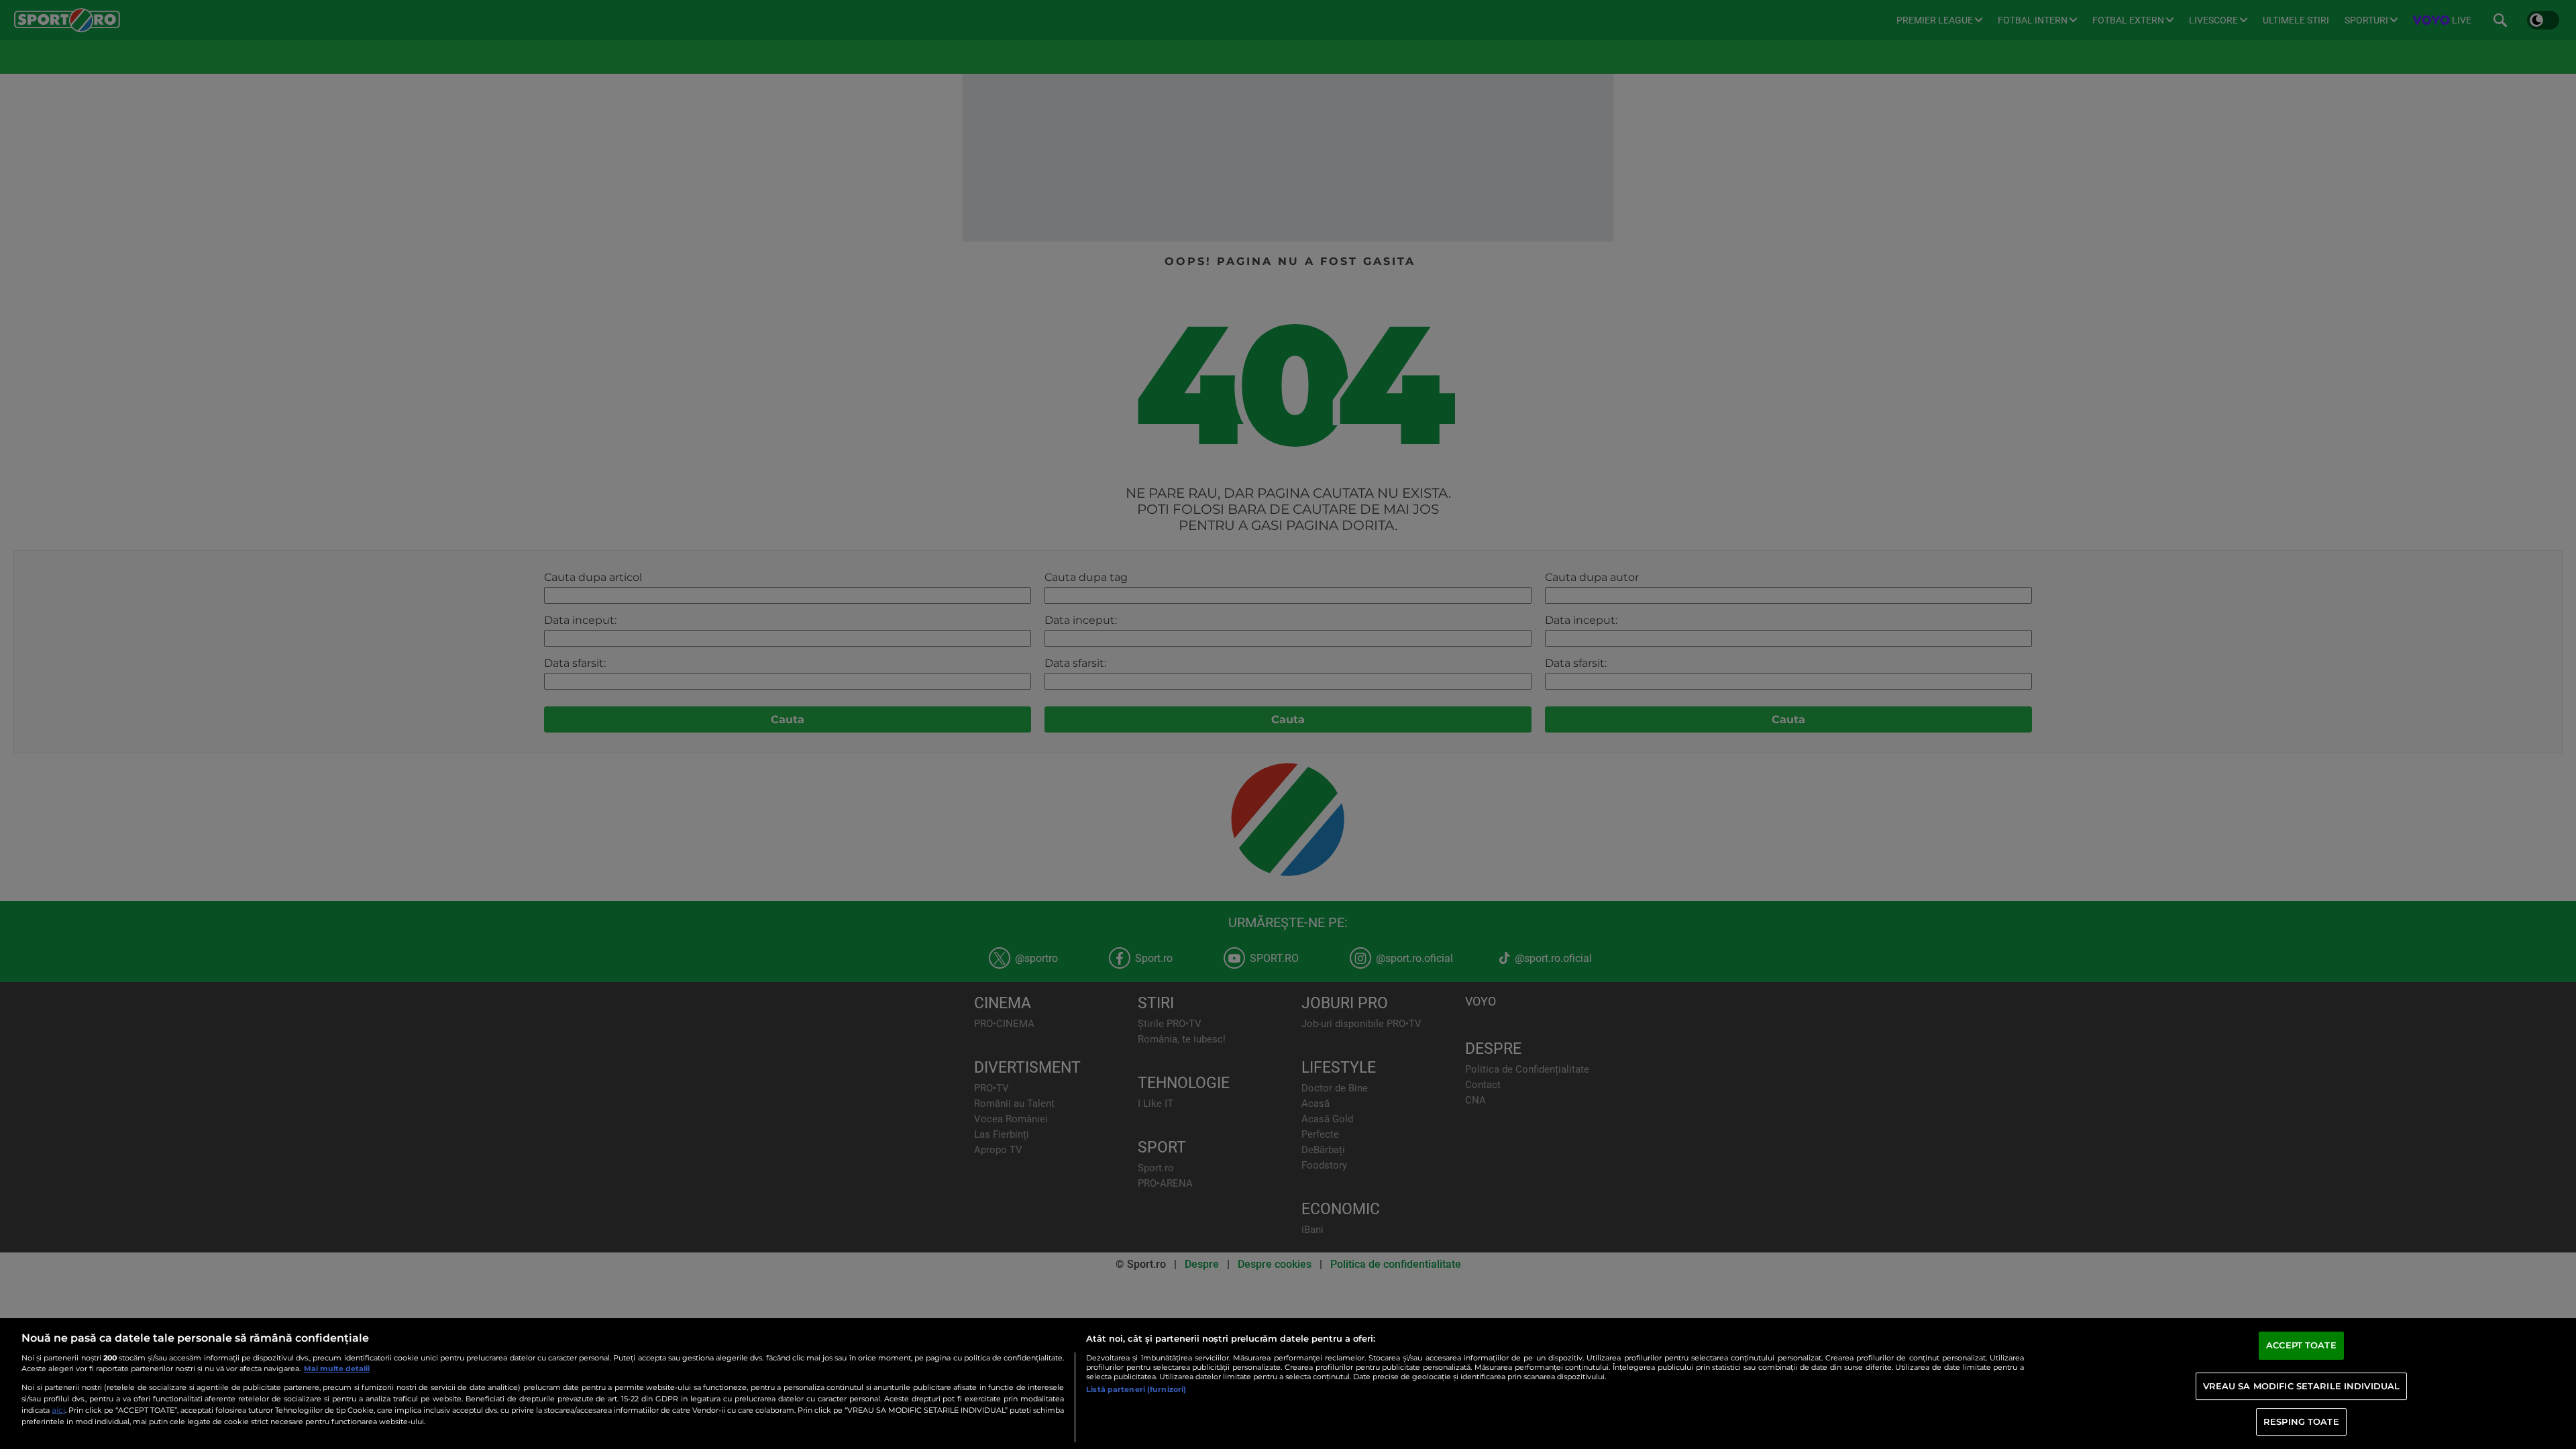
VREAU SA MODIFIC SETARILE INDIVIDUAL (2302, 1386)
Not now (1331, 1343)
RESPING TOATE (2301, 1421)
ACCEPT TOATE (2301, 1346)
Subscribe (1249, 1343)
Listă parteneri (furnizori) (1136, 1389)
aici (58, 1410)
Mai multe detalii (337, 1368)
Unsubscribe (1288, 1373)
